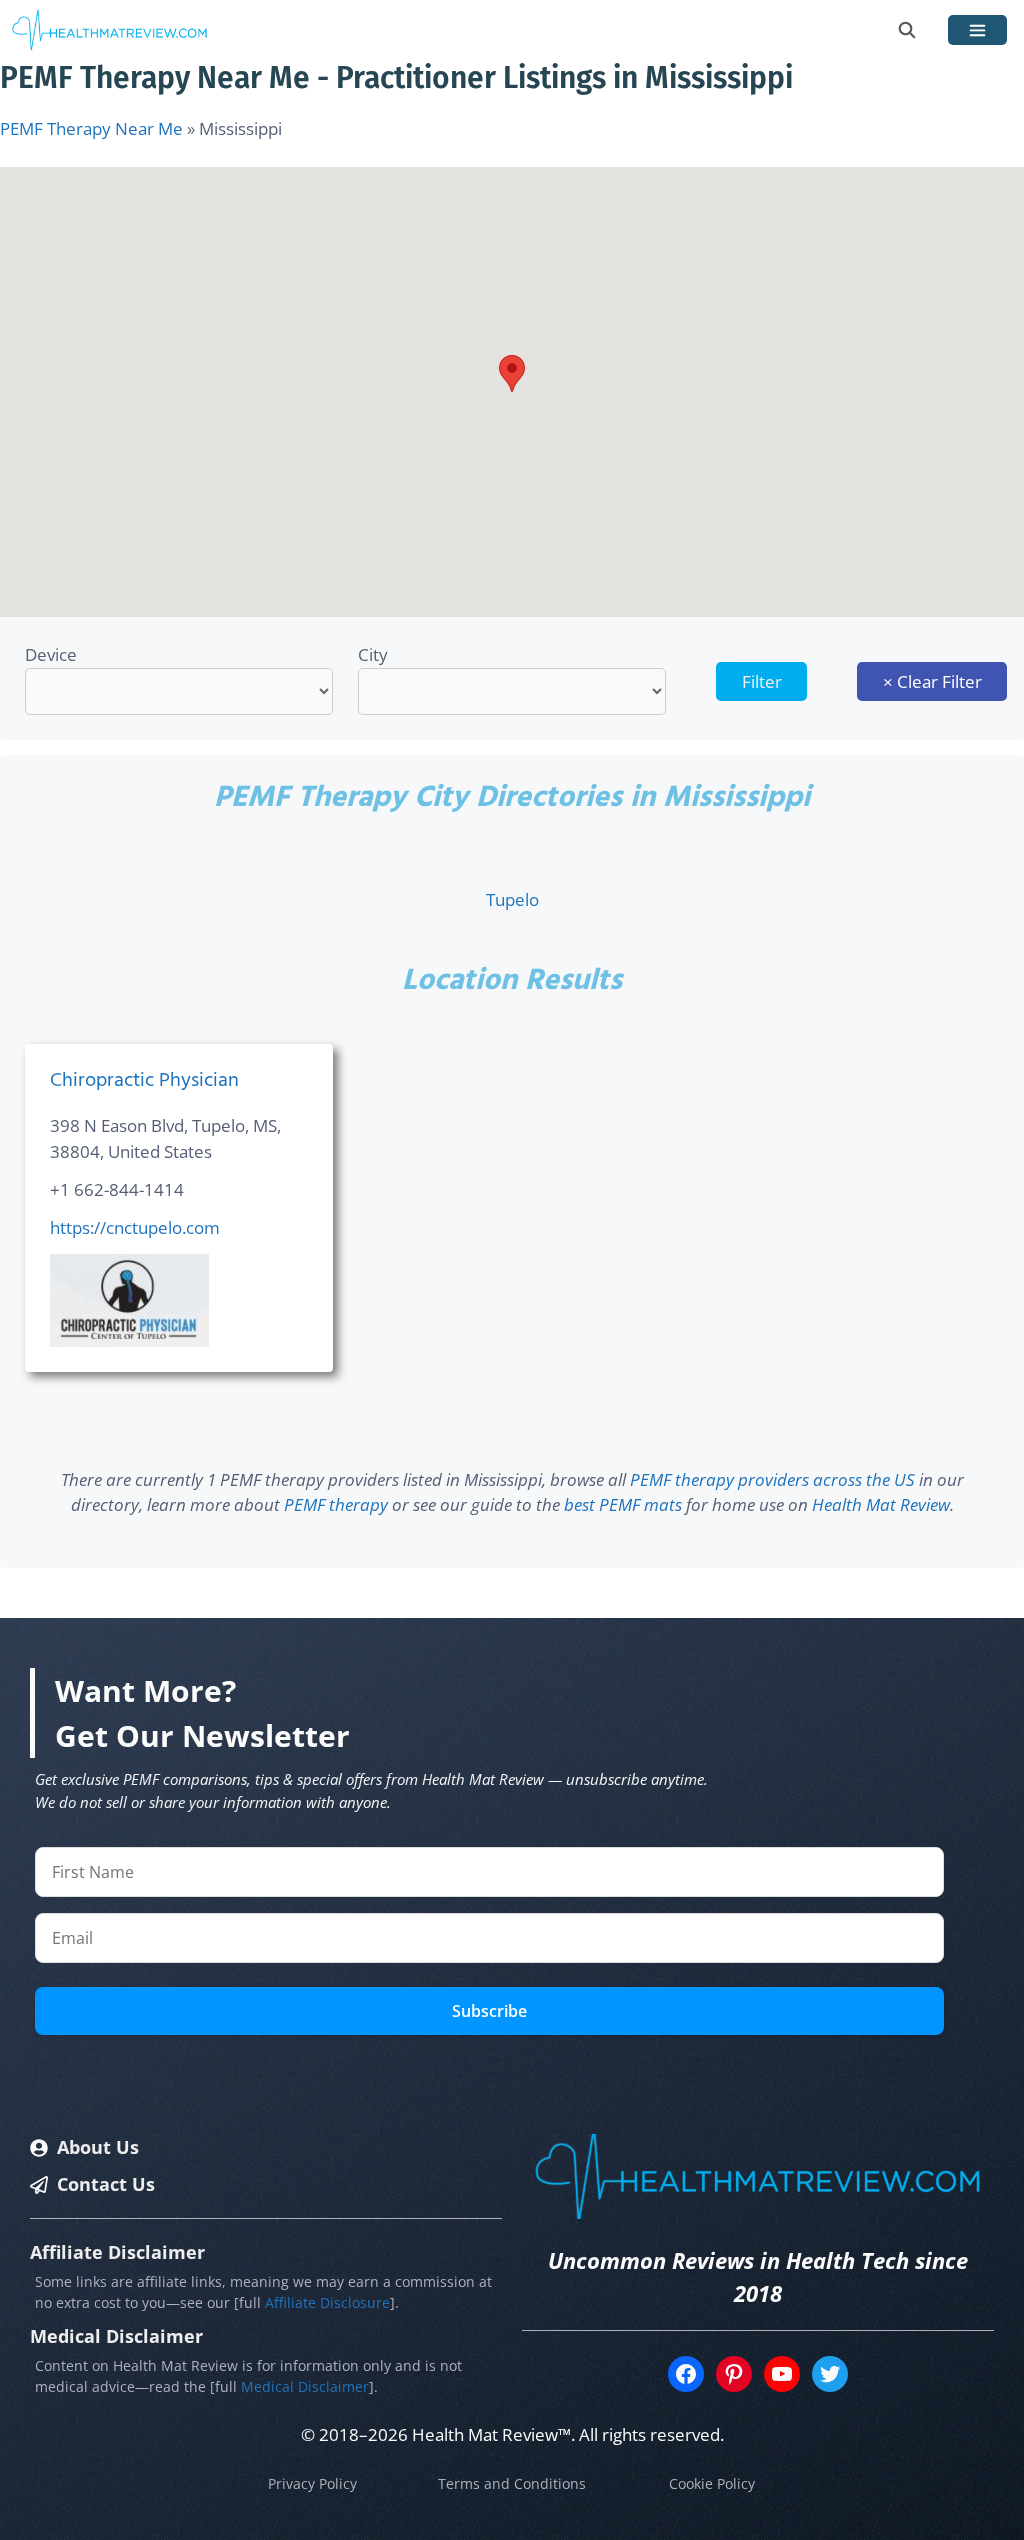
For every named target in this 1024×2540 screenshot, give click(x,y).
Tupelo (512, 899)
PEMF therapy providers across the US (772, 1479)
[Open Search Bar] (907, 30)
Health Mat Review (881, 1504)
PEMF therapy (336, 1504)
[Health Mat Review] (110, 30)
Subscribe (489, 2011)
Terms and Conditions (512, 2483)
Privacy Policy (312, 2483)
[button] (512, 373)
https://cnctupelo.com (135, 1227)
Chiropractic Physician (144, 1081)
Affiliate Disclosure (327, 2302)
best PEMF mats (623, 1504)
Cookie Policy (712, 2483)
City (373, 654)
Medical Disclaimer (305, 2386)
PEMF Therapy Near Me (91, 128)
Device (51, 654)
